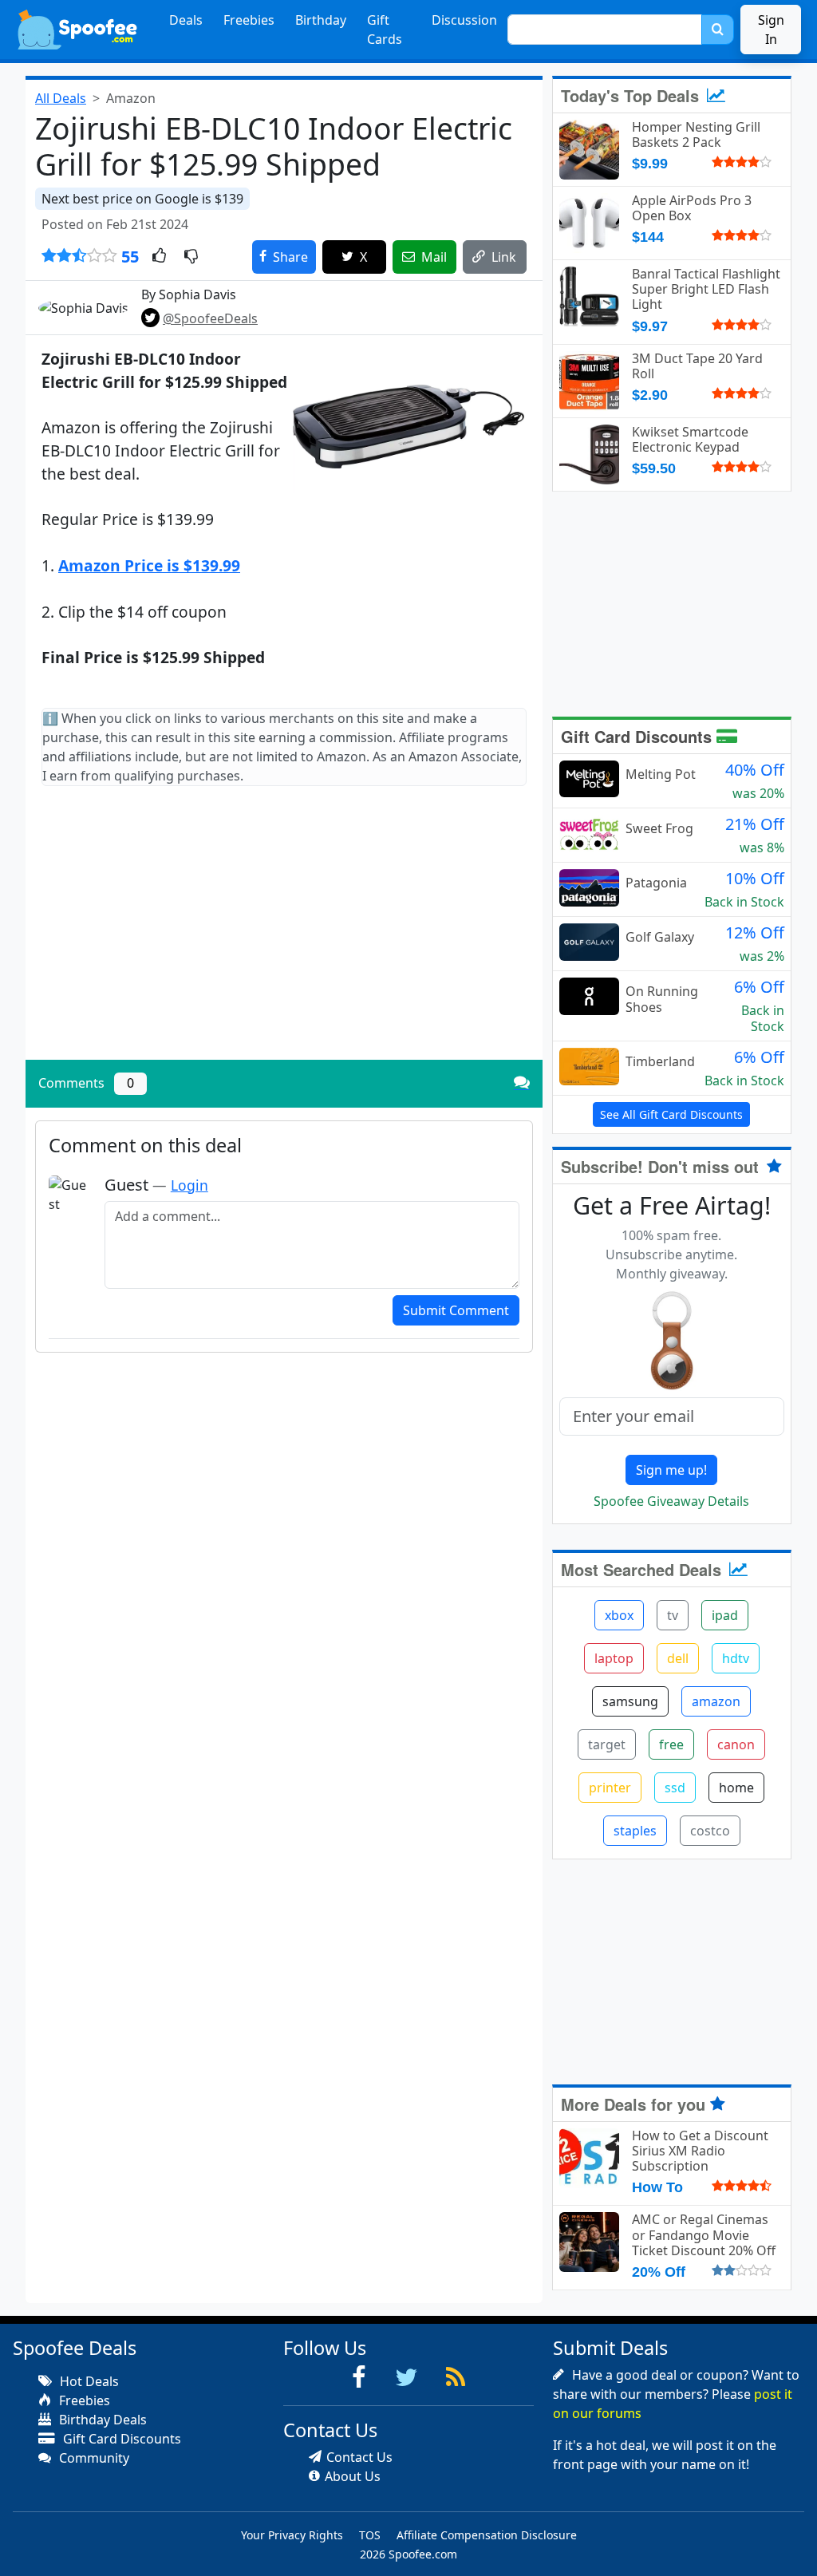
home (736, 1788)
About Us (353, 2476)
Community (93, 2458)
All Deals (61, 98)
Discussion (464, 20)
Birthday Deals (101, 2420)
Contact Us (359, 2457)
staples (635, 1831)
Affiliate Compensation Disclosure (487, 2535)
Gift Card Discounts (639, 736)
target (607, 1744)
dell (678, 1658)
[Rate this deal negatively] (191, 257)
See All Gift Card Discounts (671, 1114)
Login (189, 1185)
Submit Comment (456, 1310)
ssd (675, 1788)
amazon (716, 1701)
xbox (619, 1615)
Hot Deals (88, 2381)
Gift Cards (385, 30)
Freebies (249, 20)
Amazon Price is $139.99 (149, 565)
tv (673, 1615)
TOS (370, 2535)
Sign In (771, 30)
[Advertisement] (284, 936)
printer (610, 1788)
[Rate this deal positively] (159, 257)
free (671, 1744)
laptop (614, 1658)
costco (710, 1831)
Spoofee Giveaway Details (671, 1501)
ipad (725, 1615)
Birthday (321, 20)
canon (736, 1744)
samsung (630, 1701)
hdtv (736, 1658)
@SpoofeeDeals (210, 318)
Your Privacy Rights (292, 2535)
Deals (186, 20)
